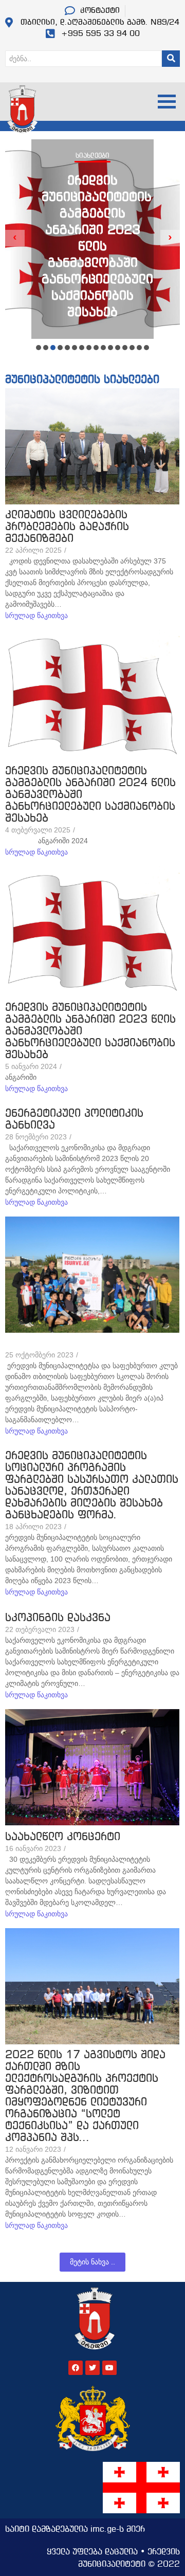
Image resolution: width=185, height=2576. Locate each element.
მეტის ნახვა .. (92, 2262)
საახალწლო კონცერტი (63, 1837)
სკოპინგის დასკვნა (58, 1618)
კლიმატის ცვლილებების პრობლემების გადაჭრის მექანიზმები (67, 527)
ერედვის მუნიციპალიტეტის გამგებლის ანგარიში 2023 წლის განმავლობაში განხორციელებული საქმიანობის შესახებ (97, 247)
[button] (39, 348)
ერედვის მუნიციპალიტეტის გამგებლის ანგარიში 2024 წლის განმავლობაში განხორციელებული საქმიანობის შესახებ (90, 795)
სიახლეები (92, 156)
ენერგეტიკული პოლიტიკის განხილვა (74, 1120)
